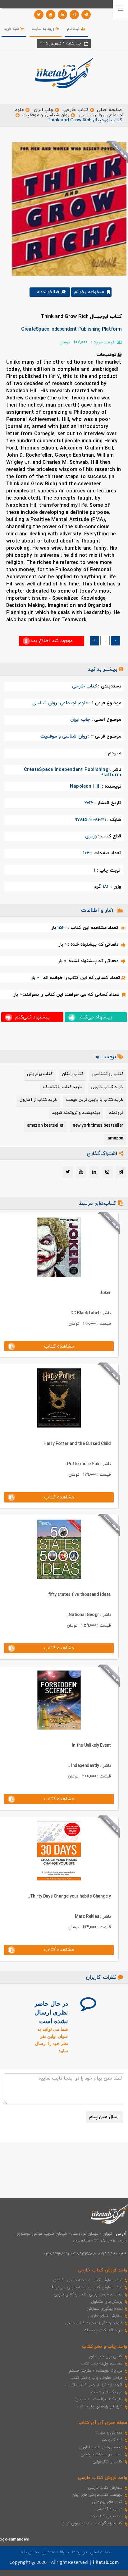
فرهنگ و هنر (112, 2440)
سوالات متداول (55, 2552)
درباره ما (80, 2552)
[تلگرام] (86, 15)
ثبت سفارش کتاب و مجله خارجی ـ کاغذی (88, 2280)
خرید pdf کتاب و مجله (103, 2330)
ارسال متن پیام (104, 2117)
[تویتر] (39, 15)
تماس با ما (29, 2552)
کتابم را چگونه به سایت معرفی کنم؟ (92, 2523)
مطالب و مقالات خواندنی (102, 2454)
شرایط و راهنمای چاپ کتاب (100, 2406)
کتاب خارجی (76, 110)
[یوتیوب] (51, 15)
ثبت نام (74, 29)
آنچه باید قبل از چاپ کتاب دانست (94, 2385)
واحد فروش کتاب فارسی (103, 2478)
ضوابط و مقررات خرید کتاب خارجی (94, 2323)
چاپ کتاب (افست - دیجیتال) (99, 2399)
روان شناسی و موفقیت (46, 115)
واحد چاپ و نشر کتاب (105, 2347)
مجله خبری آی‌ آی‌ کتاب (103, 2423)
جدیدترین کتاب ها (107, 2516)
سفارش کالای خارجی (105, 2316)
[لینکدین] (62, 15)
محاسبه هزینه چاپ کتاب (102, 2364)
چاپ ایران (43, 110)
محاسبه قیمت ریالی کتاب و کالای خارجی (88, 2294)
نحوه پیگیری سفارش (105, 2309)
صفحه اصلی (109, 110)
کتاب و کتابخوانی (107, 2462)
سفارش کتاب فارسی (105, 2488)
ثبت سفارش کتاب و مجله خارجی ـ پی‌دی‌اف (86, 2287)
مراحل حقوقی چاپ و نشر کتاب (97, 2378)
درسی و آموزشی (108, 2509)
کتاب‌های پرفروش (107, 2502)
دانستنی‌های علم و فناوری (101, 2447)
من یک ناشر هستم (107, 2392)
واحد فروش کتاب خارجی (102, 2270)
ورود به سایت (44, 29)
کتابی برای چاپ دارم (106, 2356)
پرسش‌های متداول (107, 2302)
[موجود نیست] (67, 209)
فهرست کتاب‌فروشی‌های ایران (97, 2495)
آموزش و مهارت (109, 2433)
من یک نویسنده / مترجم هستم (96, 2371)
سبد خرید (12, 29)
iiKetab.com (106, 2563)
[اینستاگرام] (74, 15)
